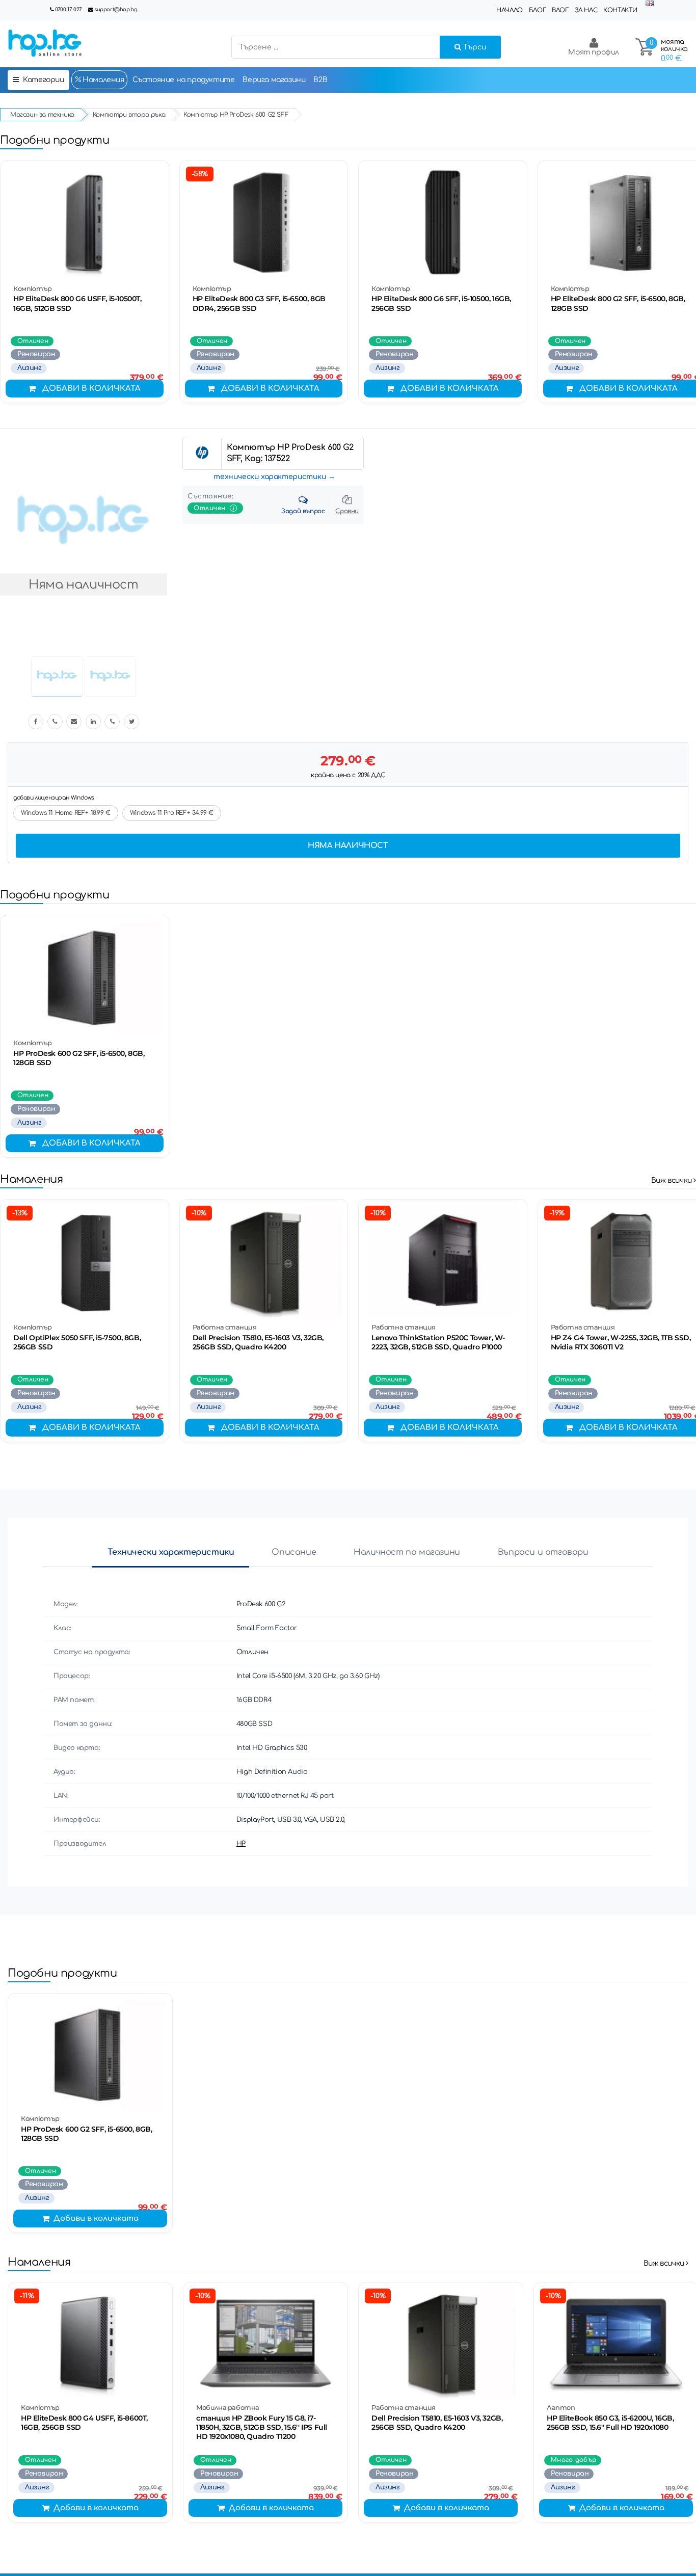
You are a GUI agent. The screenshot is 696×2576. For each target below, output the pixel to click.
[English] (650, 4)
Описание (294, 1552)
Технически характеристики (171, 1552)
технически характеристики (270, 477)
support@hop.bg (116, 9)
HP (241, 1844)
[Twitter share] (131, 722)
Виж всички (673, 1180)
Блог (537, 10)
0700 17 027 (69, 9)
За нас (586, 10)
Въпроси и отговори (543, 1552)
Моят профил (594, 52)
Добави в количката (91, 389)
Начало (510, 10)
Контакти (620, 10)
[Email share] (74, 722)
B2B (320, 80)
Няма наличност (348, 846)
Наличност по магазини (407, 1552)
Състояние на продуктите (184, 80)
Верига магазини (274, 80)
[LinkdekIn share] (93, 722)
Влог (560, 10)
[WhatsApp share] (112, 722)
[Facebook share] (36, 722)
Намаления (103, 80)
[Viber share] (55, 722)
